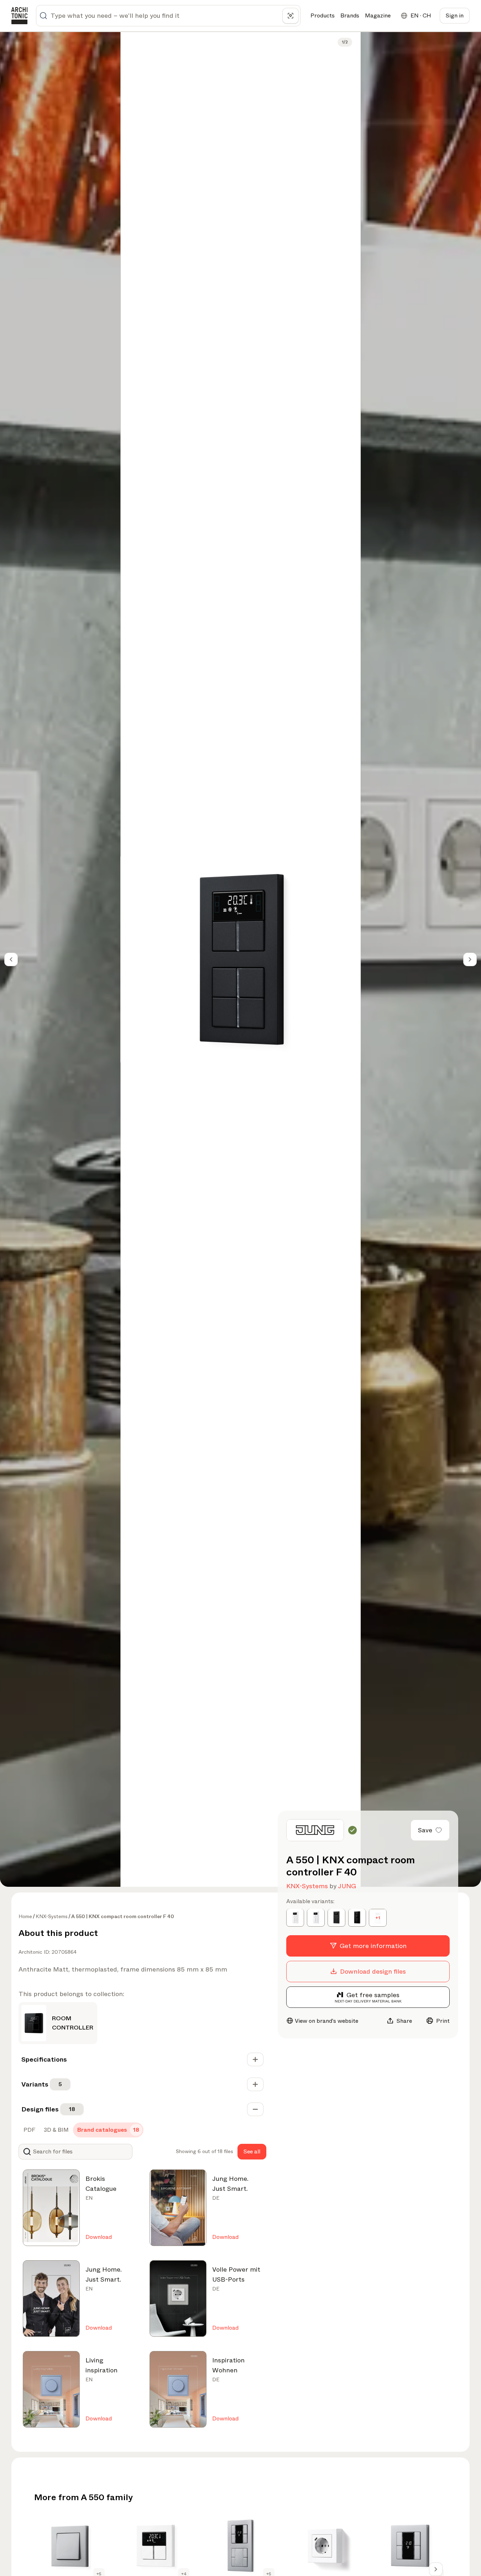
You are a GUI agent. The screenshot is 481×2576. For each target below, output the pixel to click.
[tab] (29, 2130)
